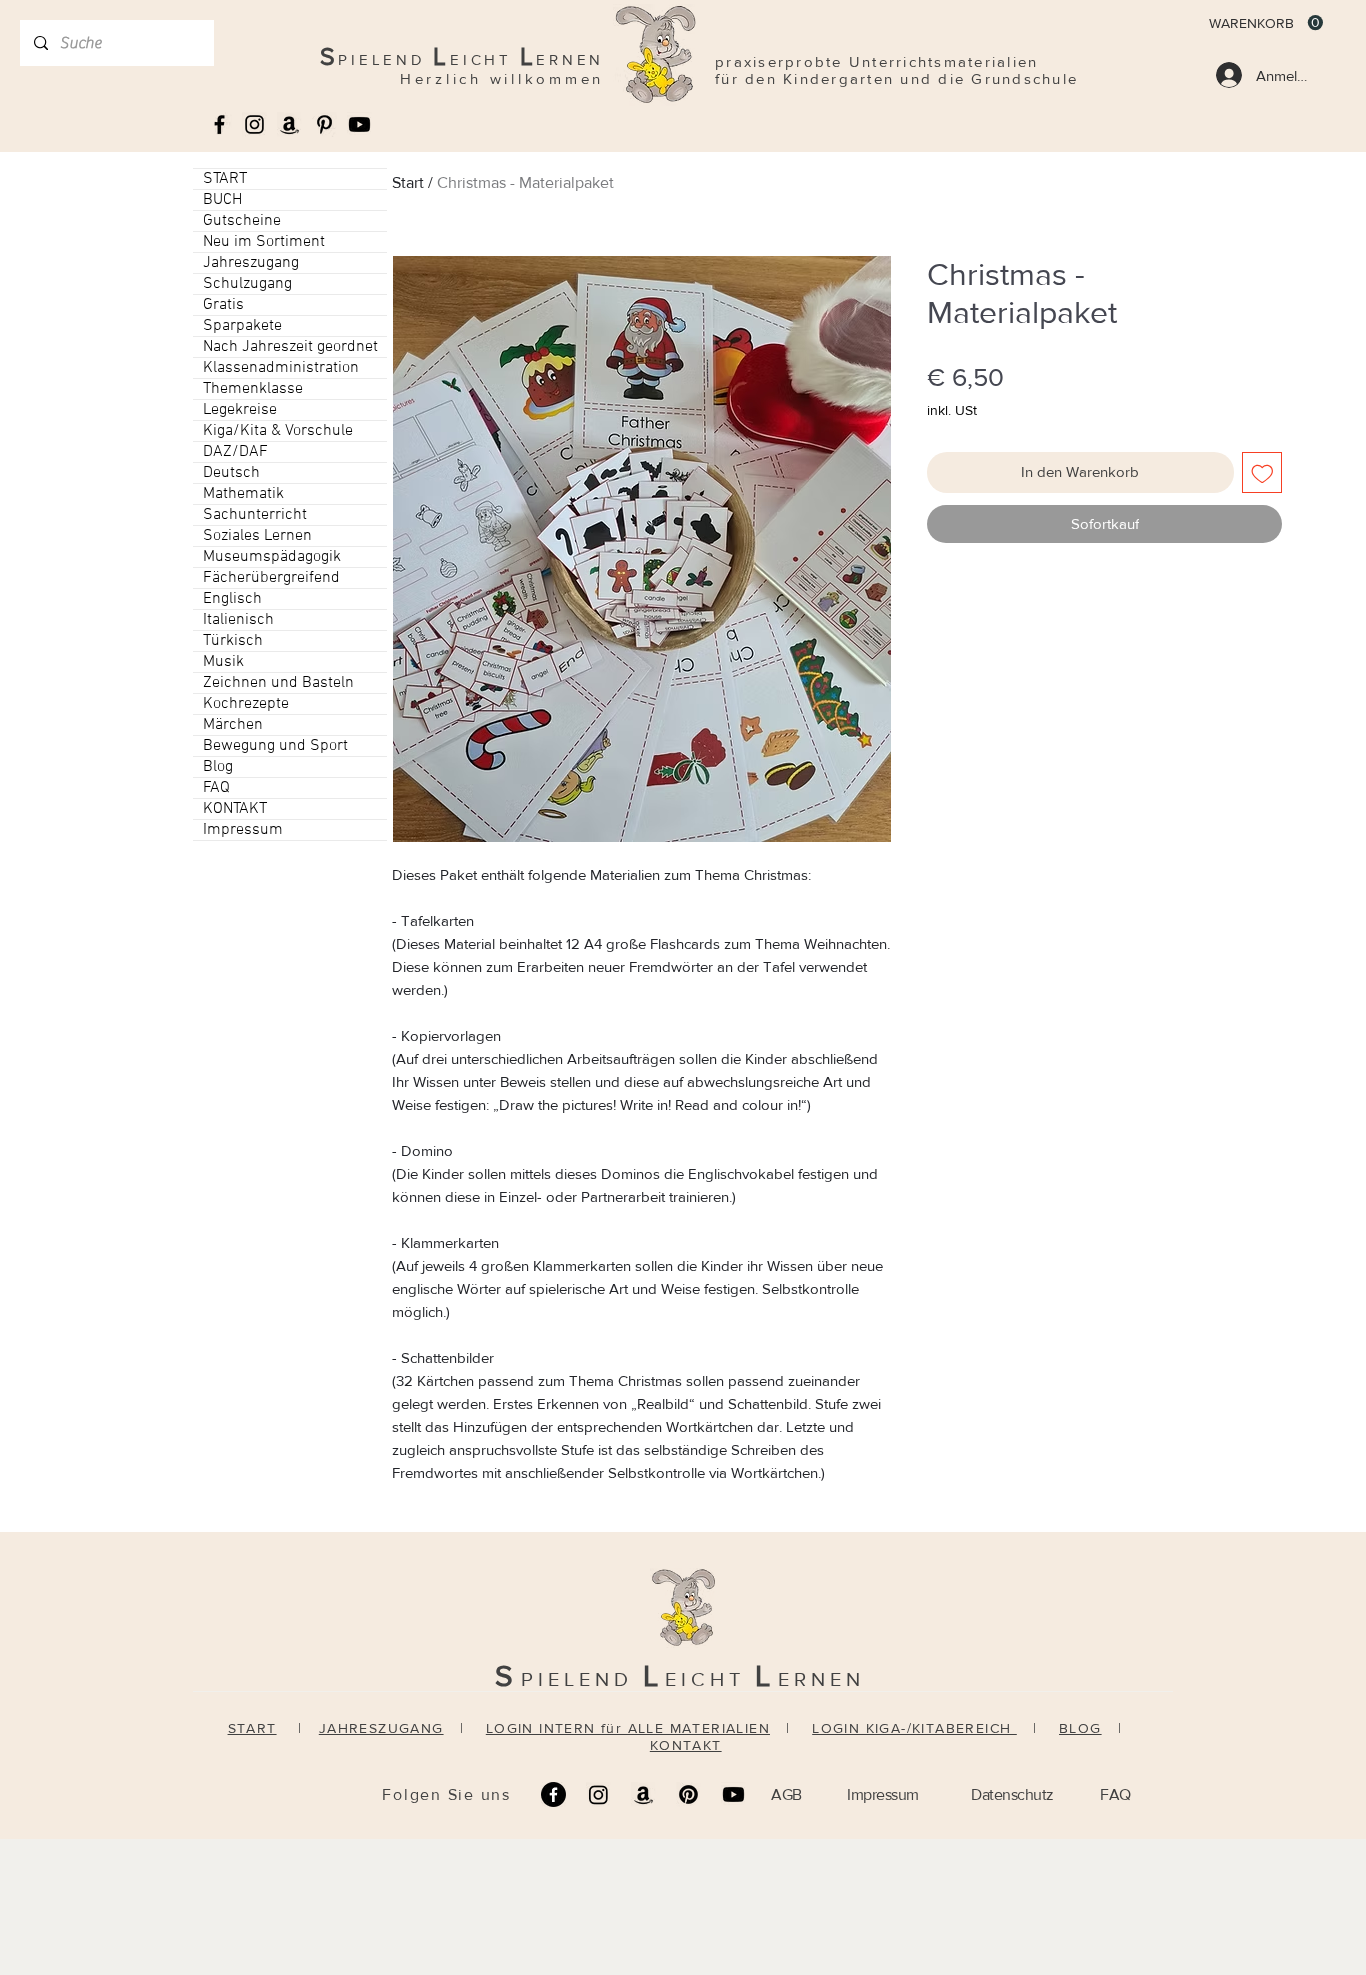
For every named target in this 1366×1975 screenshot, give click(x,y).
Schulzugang (247, 284)
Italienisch (238, 620)
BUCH (222, 200)
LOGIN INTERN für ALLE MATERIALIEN (628, 1728)
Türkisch (233, 641)
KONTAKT (235, 809)
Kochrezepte (246, 704)
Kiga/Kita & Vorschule (278, 431)
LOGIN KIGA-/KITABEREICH (914, 1728)
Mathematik (243, 494)
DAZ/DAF (235, 452)
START (225, 179)
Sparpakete (242, 326)
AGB (786, 1794)
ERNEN (821, 1679)
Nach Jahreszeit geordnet (290, 347)
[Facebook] (553, 1794)
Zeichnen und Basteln (278, 683)
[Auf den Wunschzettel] (1262, 472)
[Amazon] (643, 1794)
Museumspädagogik (272, 557)
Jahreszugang (251, 263)
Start (408, 182)
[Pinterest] (688, 1794)
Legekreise (240, 410)
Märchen (233, 725)
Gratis (223, 305)
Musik (223, 662)
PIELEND (582, 1679)
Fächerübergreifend (271, 578)
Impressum (243, 830)
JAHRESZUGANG (381, 1728)
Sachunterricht (255, 515)
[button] (1266, 23)
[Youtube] (359, 124)
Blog (218, 767)
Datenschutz (1012, 1794)
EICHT (710, 1679)
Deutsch (231, 473)
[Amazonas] (289, 124)
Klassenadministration (281, 368)
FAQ (216, 788)
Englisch (232, 599)
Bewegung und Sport (275, 746)
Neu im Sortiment (264, 242)
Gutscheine (242, 221)
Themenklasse (253, 389)
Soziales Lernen (257, 536)
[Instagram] (598, 1794)
